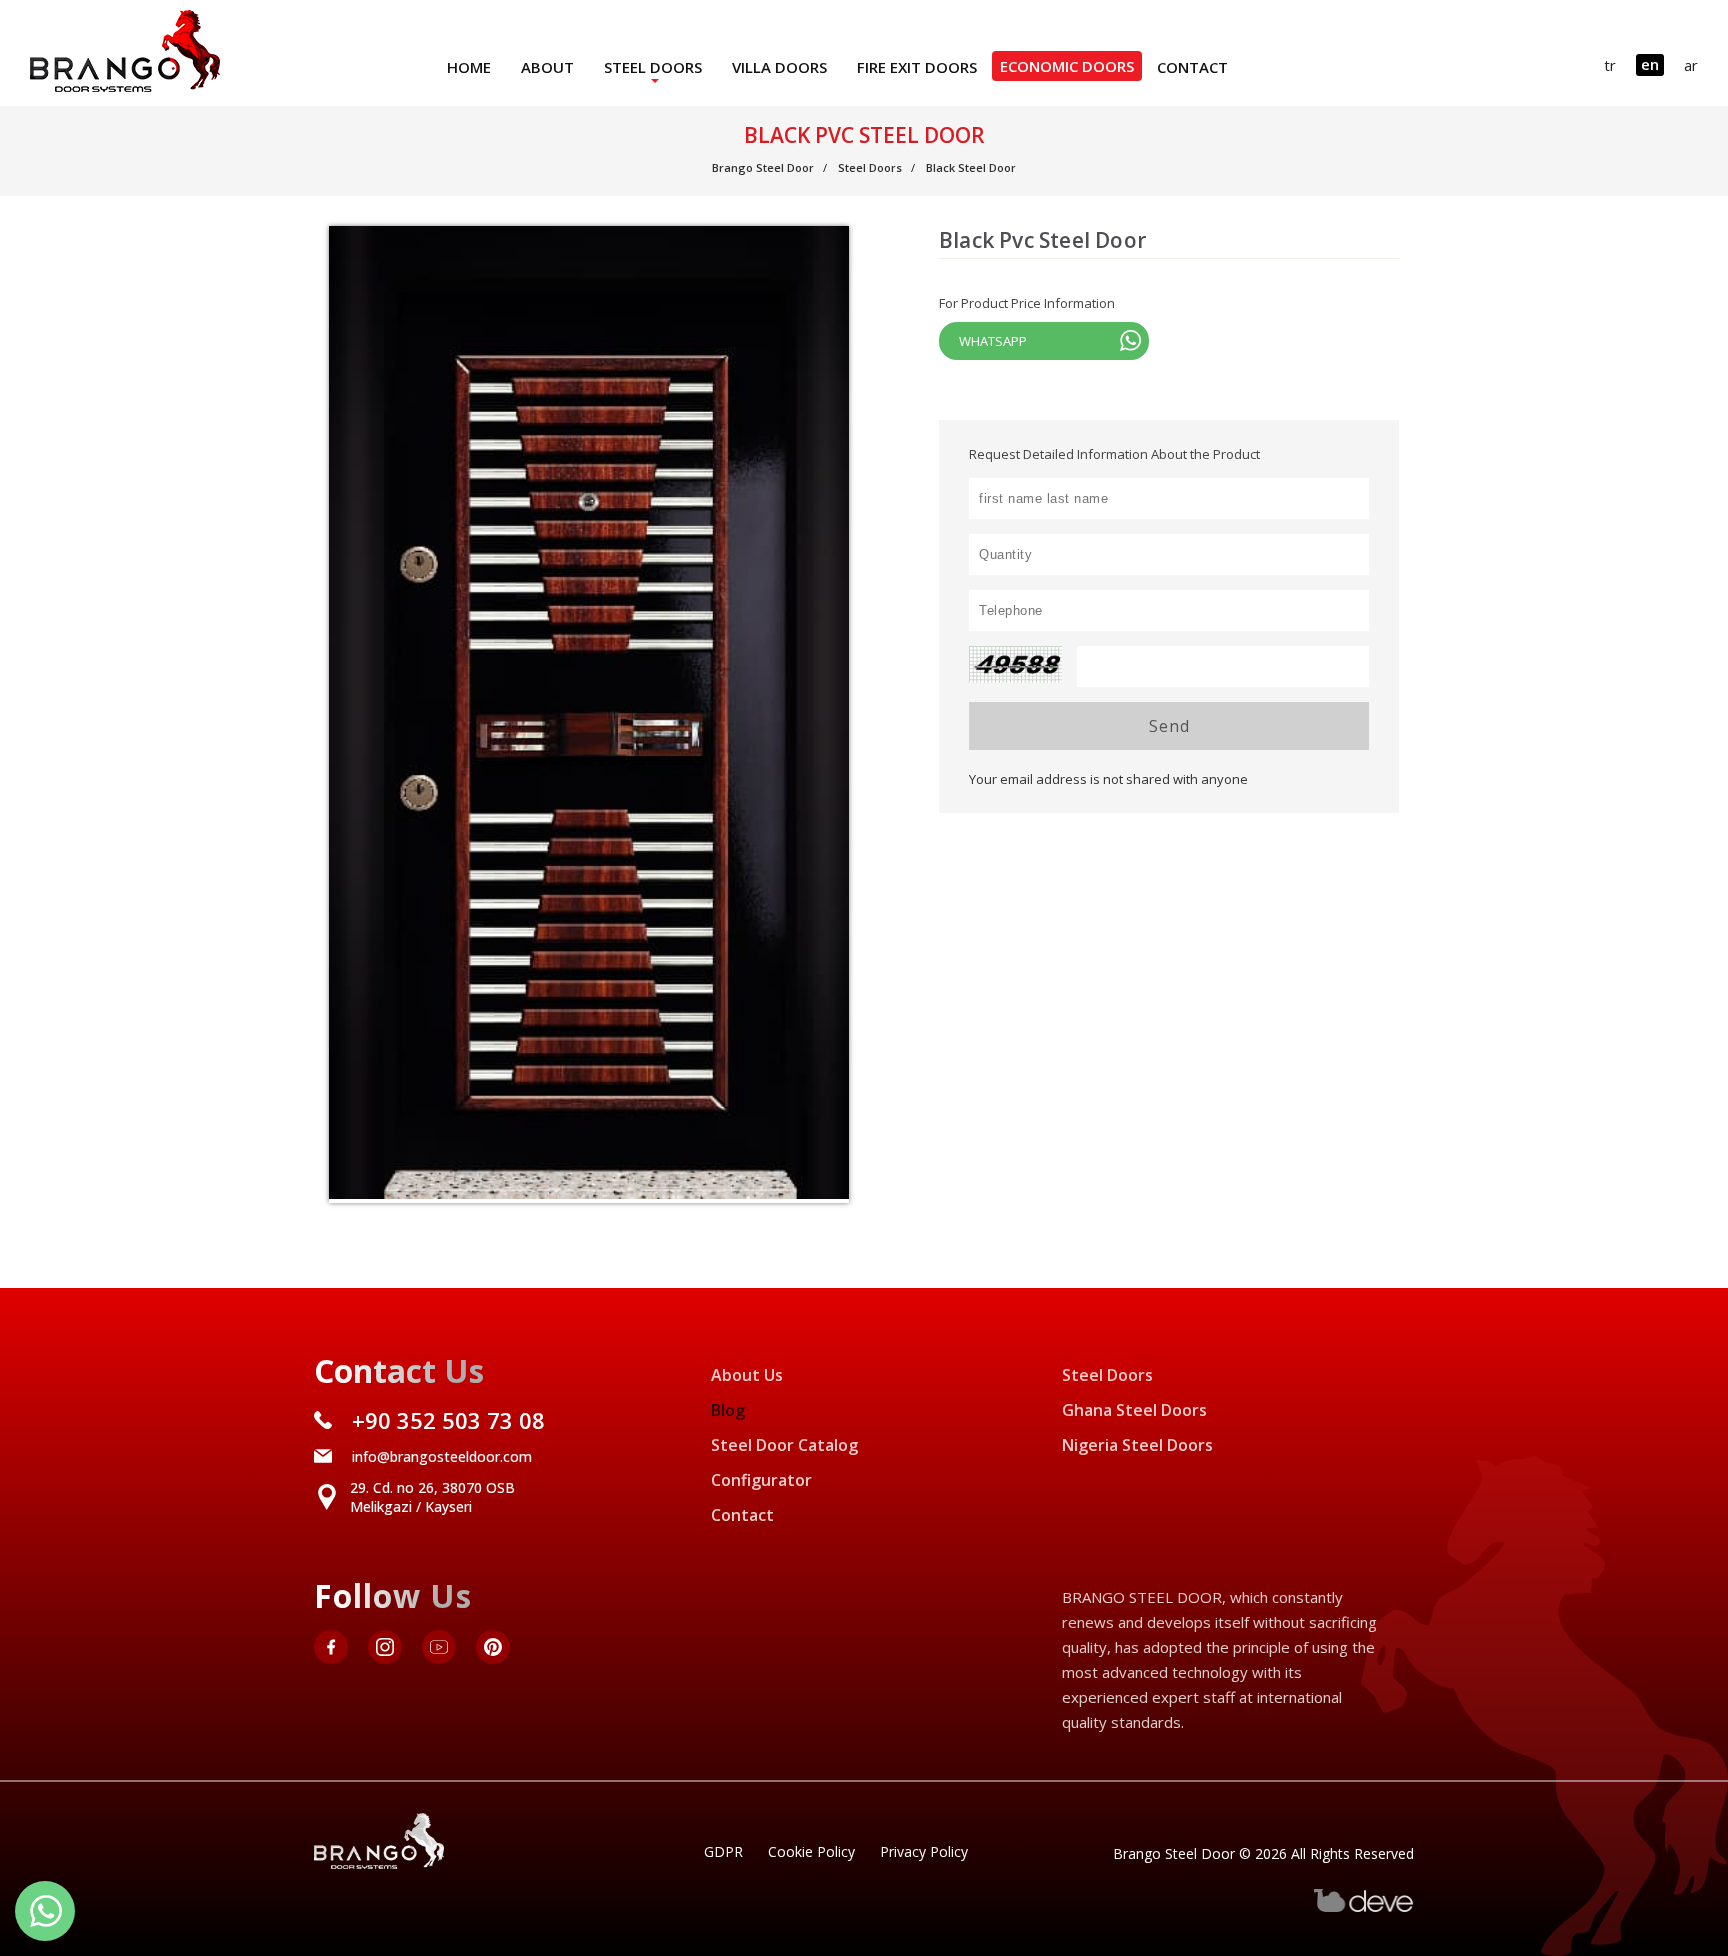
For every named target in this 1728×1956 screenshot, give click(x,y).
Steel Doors (653, 67)
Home (469, 67)
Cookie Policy (811, 1851)
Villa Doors (779, 67)
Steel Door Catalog (784, 1445)
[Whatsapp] (45, 1911)
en (1650, 64)
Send (1169, 726)
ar (1691, 65)
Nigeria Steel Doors (1137, 1445)
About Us (747, 1375)
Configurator (761, 1480)
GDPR (723, 1851)
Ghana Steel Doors (1134, 1410)
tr (1610, 65)
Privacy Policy (924, 1851)
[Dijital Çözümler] (1364, 1907)
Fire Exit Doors (917, 67)
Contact (1192, 67)
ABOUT (547, 67)
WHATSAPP (993, 341)
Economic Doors (1067, 66)
